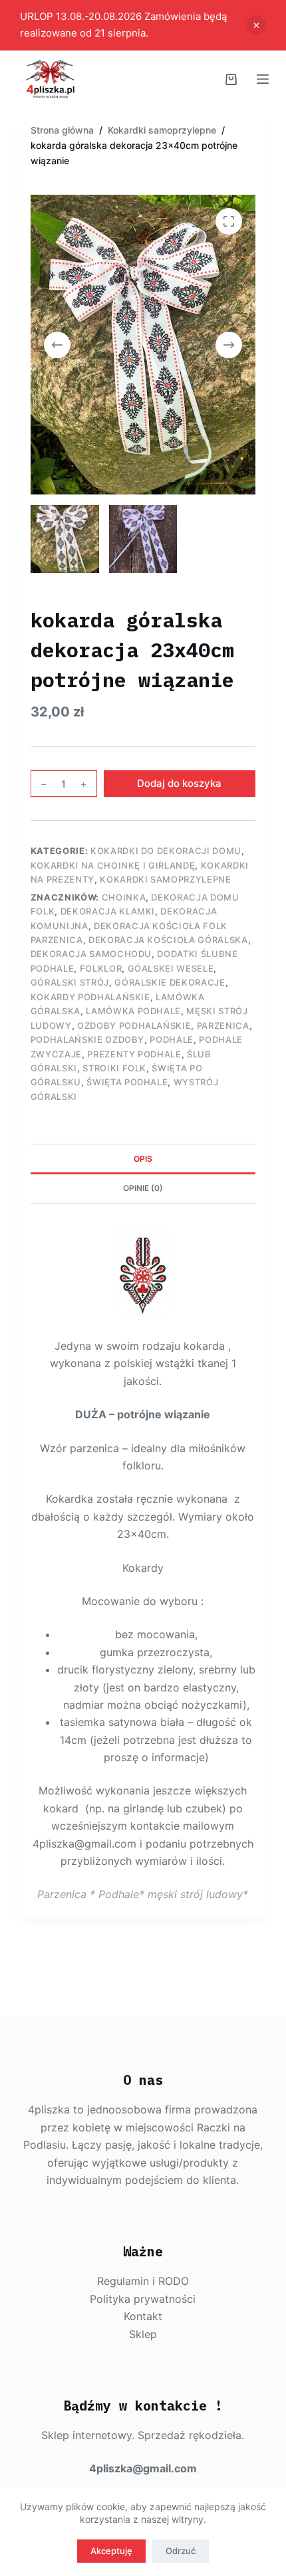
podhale (172, 1039)
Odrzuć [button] (256, 25)
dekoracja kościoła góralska (168, 940)
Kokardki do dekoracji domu (166, 851)
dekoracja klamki (108, 911)
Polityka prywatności (143, 2299)
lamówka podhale (133, 1011)
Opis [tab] (143, 1159)
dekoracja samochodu (91, 954)
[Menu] (263, 79)
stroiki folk (114, 1068)
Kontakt (143, 2316)
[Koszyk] (231, 79)
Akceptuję (111, 2551)
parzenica (223, 1025)
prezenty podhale (134, 1054)
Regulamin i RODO (143, 2281)
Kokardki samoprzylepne (165, 879)
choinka (124, 897)
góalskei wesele (171, 968)
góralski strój (70, 982)
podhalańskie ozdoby (87, 1039)
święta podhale (127, 1082)
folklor (101, 968)
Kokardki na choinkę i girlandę (113, 865)
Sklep (143, 2334)
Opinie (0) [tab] (143, 1188)
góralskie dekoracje (170, 982)
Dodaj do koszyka (179, 783)
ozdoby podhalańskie (134, 1025)
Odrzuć (181, 2551)
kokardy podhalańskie (90, 997)
